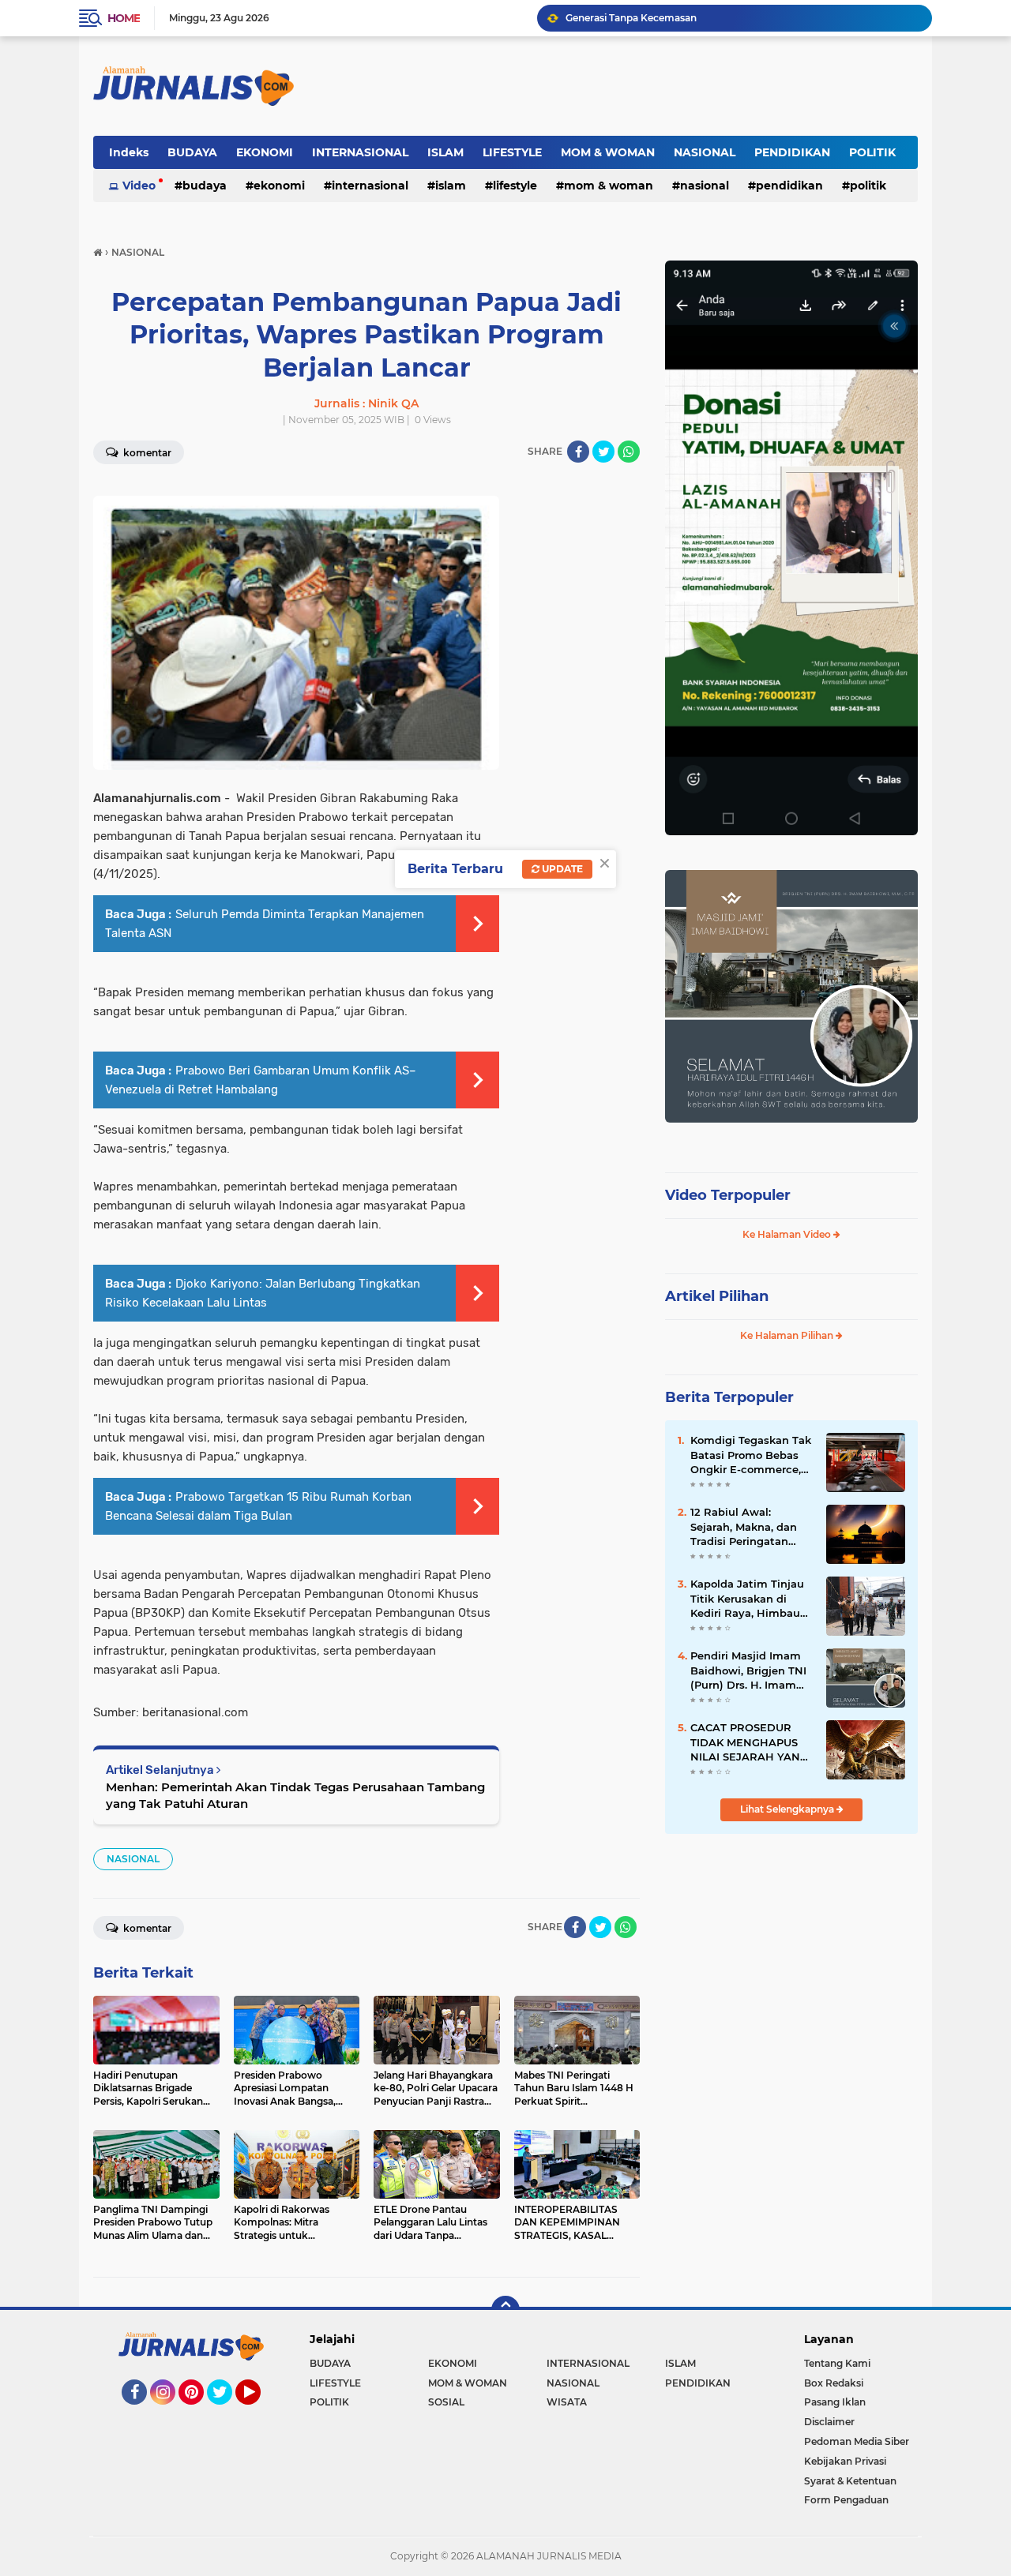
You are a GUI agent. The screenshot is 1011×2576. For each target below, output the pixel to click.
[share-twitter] (603, 452)
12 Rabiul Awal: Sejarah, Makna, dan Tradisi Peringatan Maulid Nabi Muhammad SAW (744, 1527)
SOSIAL (446, 2402)
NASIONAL (705, 152)
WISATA (567, 2402)
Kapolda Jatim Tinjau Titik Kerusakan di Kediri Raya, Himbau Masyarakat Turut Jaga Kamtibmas (752, 1599)
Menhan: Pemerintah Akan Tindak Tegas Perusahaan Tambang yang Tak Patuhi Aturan (295, 1795)
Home (124, 18)
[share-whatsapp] (629, 452)
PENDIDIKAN (792, 152)
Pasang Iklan (835, 2402)
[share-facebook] (578, 452)
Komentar (146, 453)
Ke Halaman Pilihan (788, 1335)
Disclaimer (829, 2422)
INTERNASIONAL (360, 152)
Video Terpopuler (728, 1195)
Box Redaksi (834, 2383)
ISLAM (445, 152)
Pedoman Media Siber (857, 2441)
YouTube (259, 2412)
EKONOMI (265, 152)
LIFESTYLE (512, 152)
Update (561, 869)
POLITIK (872, 152)
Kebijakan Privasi (845, 2461)
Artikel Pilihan (717, 1296)
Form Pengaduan (846, 2500)
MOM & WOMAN (608, 152)
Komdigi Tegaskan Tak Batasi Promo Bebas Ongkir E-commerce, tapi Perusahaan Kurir (751, 1455)
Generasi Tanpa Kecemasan (631, 18)
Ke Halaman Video (788, 1234)
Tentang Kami (837, 2363)
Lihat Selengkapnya (788, 1809)
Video (139, 186)
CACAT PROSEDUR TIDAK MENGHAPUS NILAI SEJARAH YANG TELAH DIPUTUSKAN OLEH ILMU (749, 1742)
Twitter (227, 2412)
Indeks (129, 152)
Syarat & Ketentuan (850, 2481)
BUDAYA (192, 152)
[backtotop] (505, 2310)
